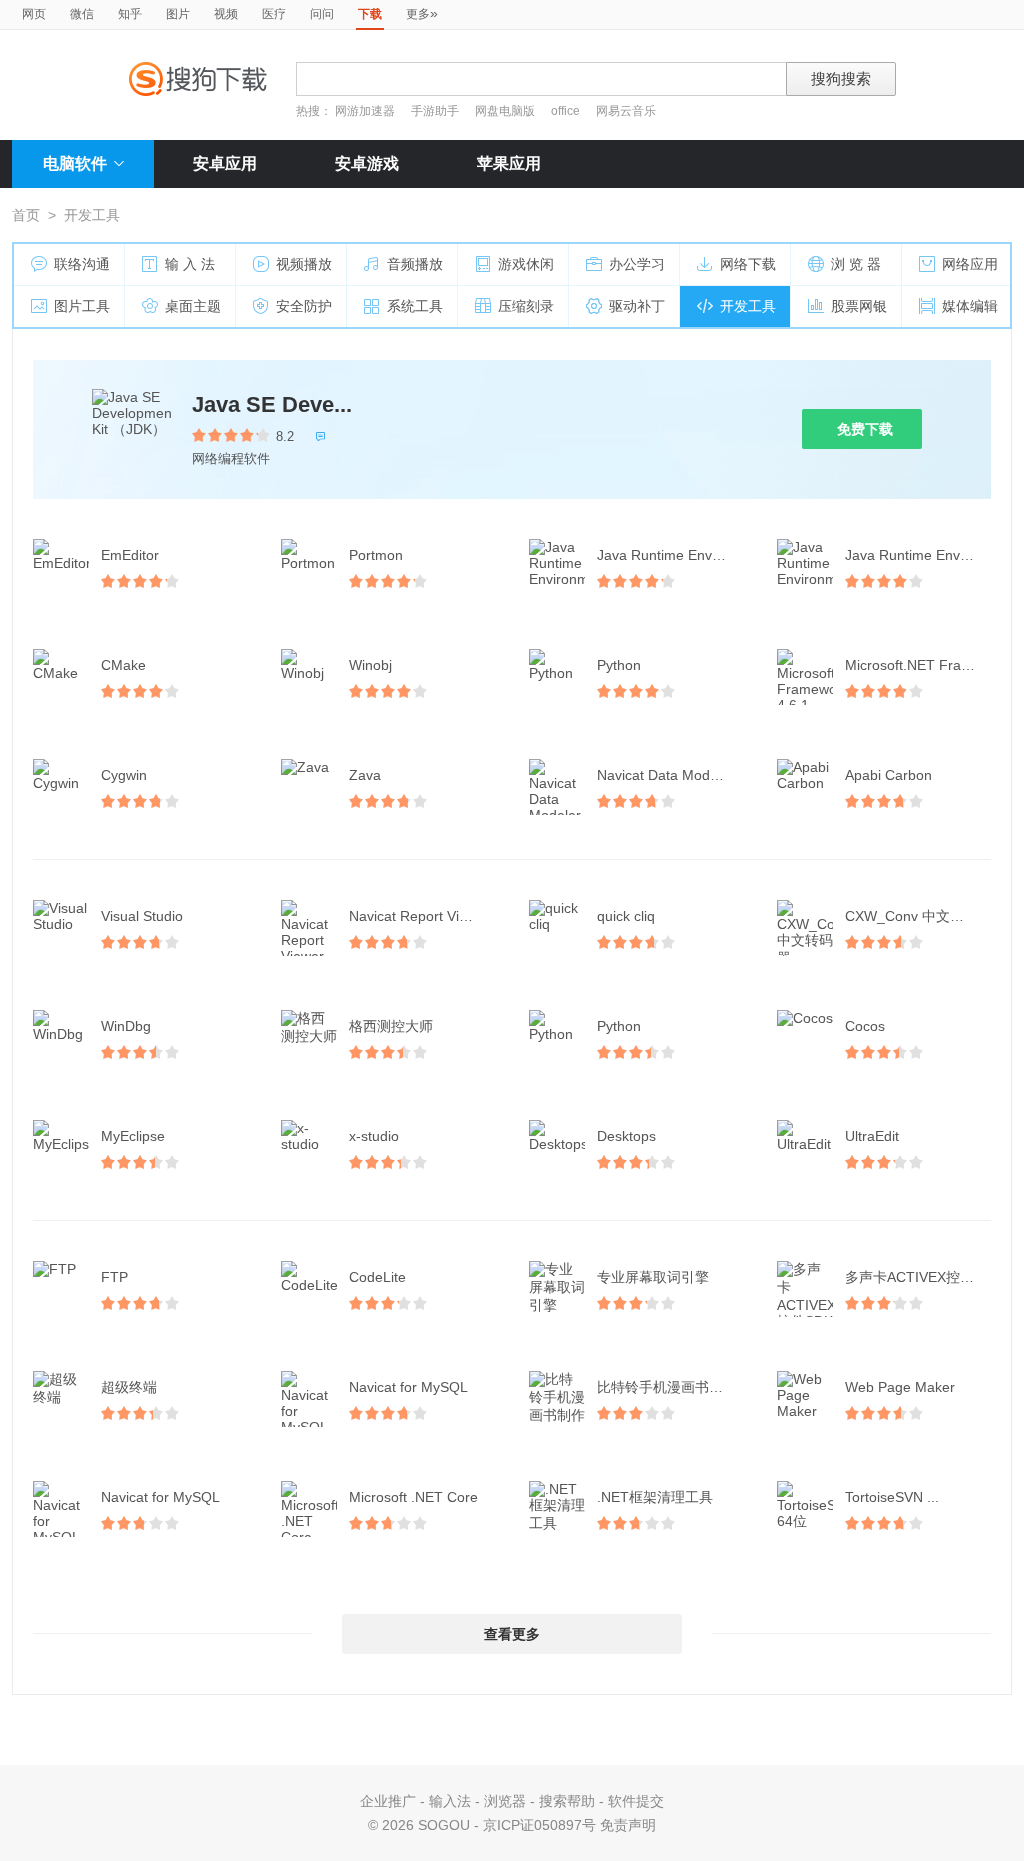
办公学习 (637, 264)
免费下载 (865, 429)
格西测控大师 (391, 1026)
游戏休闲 (526, 264)
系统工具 (415, 306)
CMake (123, 665)
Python (619, 665)
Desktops (626, 1136)
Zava (365, 775)
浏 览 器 (856, 264)
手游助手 (436, 111)
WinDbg (126, 1026)
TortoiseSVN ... (892, 1497)
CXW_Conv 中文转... (910, 916)
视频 (226, 14)
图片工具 (82, 306)
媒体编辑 (970, 306)
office (567, 111)
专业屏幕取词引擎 (653, 1277)
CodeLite (377, 1277)
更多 (422, 13)
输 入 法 (190, 264)
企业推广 (388, 1801)
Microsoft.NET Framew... (920, 665)
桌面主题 (193, 306)
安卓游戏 (367, 163)
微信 (82, 14)
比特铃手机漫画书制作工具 (672, 1387)
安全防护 (304, 306)
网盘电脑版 (505, 111)
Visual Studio (142, 916)
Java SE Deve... (272, 404)
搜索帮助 (567, 1801)
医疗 (274, 14)
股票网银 (859, 306)
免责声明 (628, 1825)
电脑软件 (75, 163)
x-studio (374, 1136)
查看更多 (512, 1634)
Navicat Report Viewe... (423, 916)
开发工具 (748, 306)
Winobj (370, 665)
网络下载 (748, 264)
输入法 (450, 1801)
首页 (26, 215)
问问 (322, 14)
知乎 (130, 14)
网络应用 (970, 264)
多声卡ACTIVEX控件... (915, 1277)
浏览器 (505, 1801)
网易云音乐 (626, 111)
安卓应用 (225, 163)
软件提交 (636, 1801)
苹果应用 (509, 163)
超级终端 (129, 1387)
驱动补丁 (637, 306)
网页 (34, 14)
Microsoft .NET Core (413, 1497)
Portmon (376, 555)
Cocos (865, 1026)
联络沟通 (82, 264)
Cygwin (124, 775)
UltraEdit (872, 1136)
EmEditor (130, 555)
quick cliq (626, 916)
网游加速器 (365, 111)
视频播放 (304, 264)
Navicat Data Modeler (665, 775)
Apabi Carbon (888, 775)
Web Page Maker (900, 1387)
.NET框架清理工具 (655, 1497)
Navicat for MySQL (408, 1387)
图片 (178, 14)
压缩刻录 (526, 306)
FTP (114, 1277)
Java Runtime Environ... (672, 555)
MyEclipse (133, 1136)
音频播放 (415, 264)
